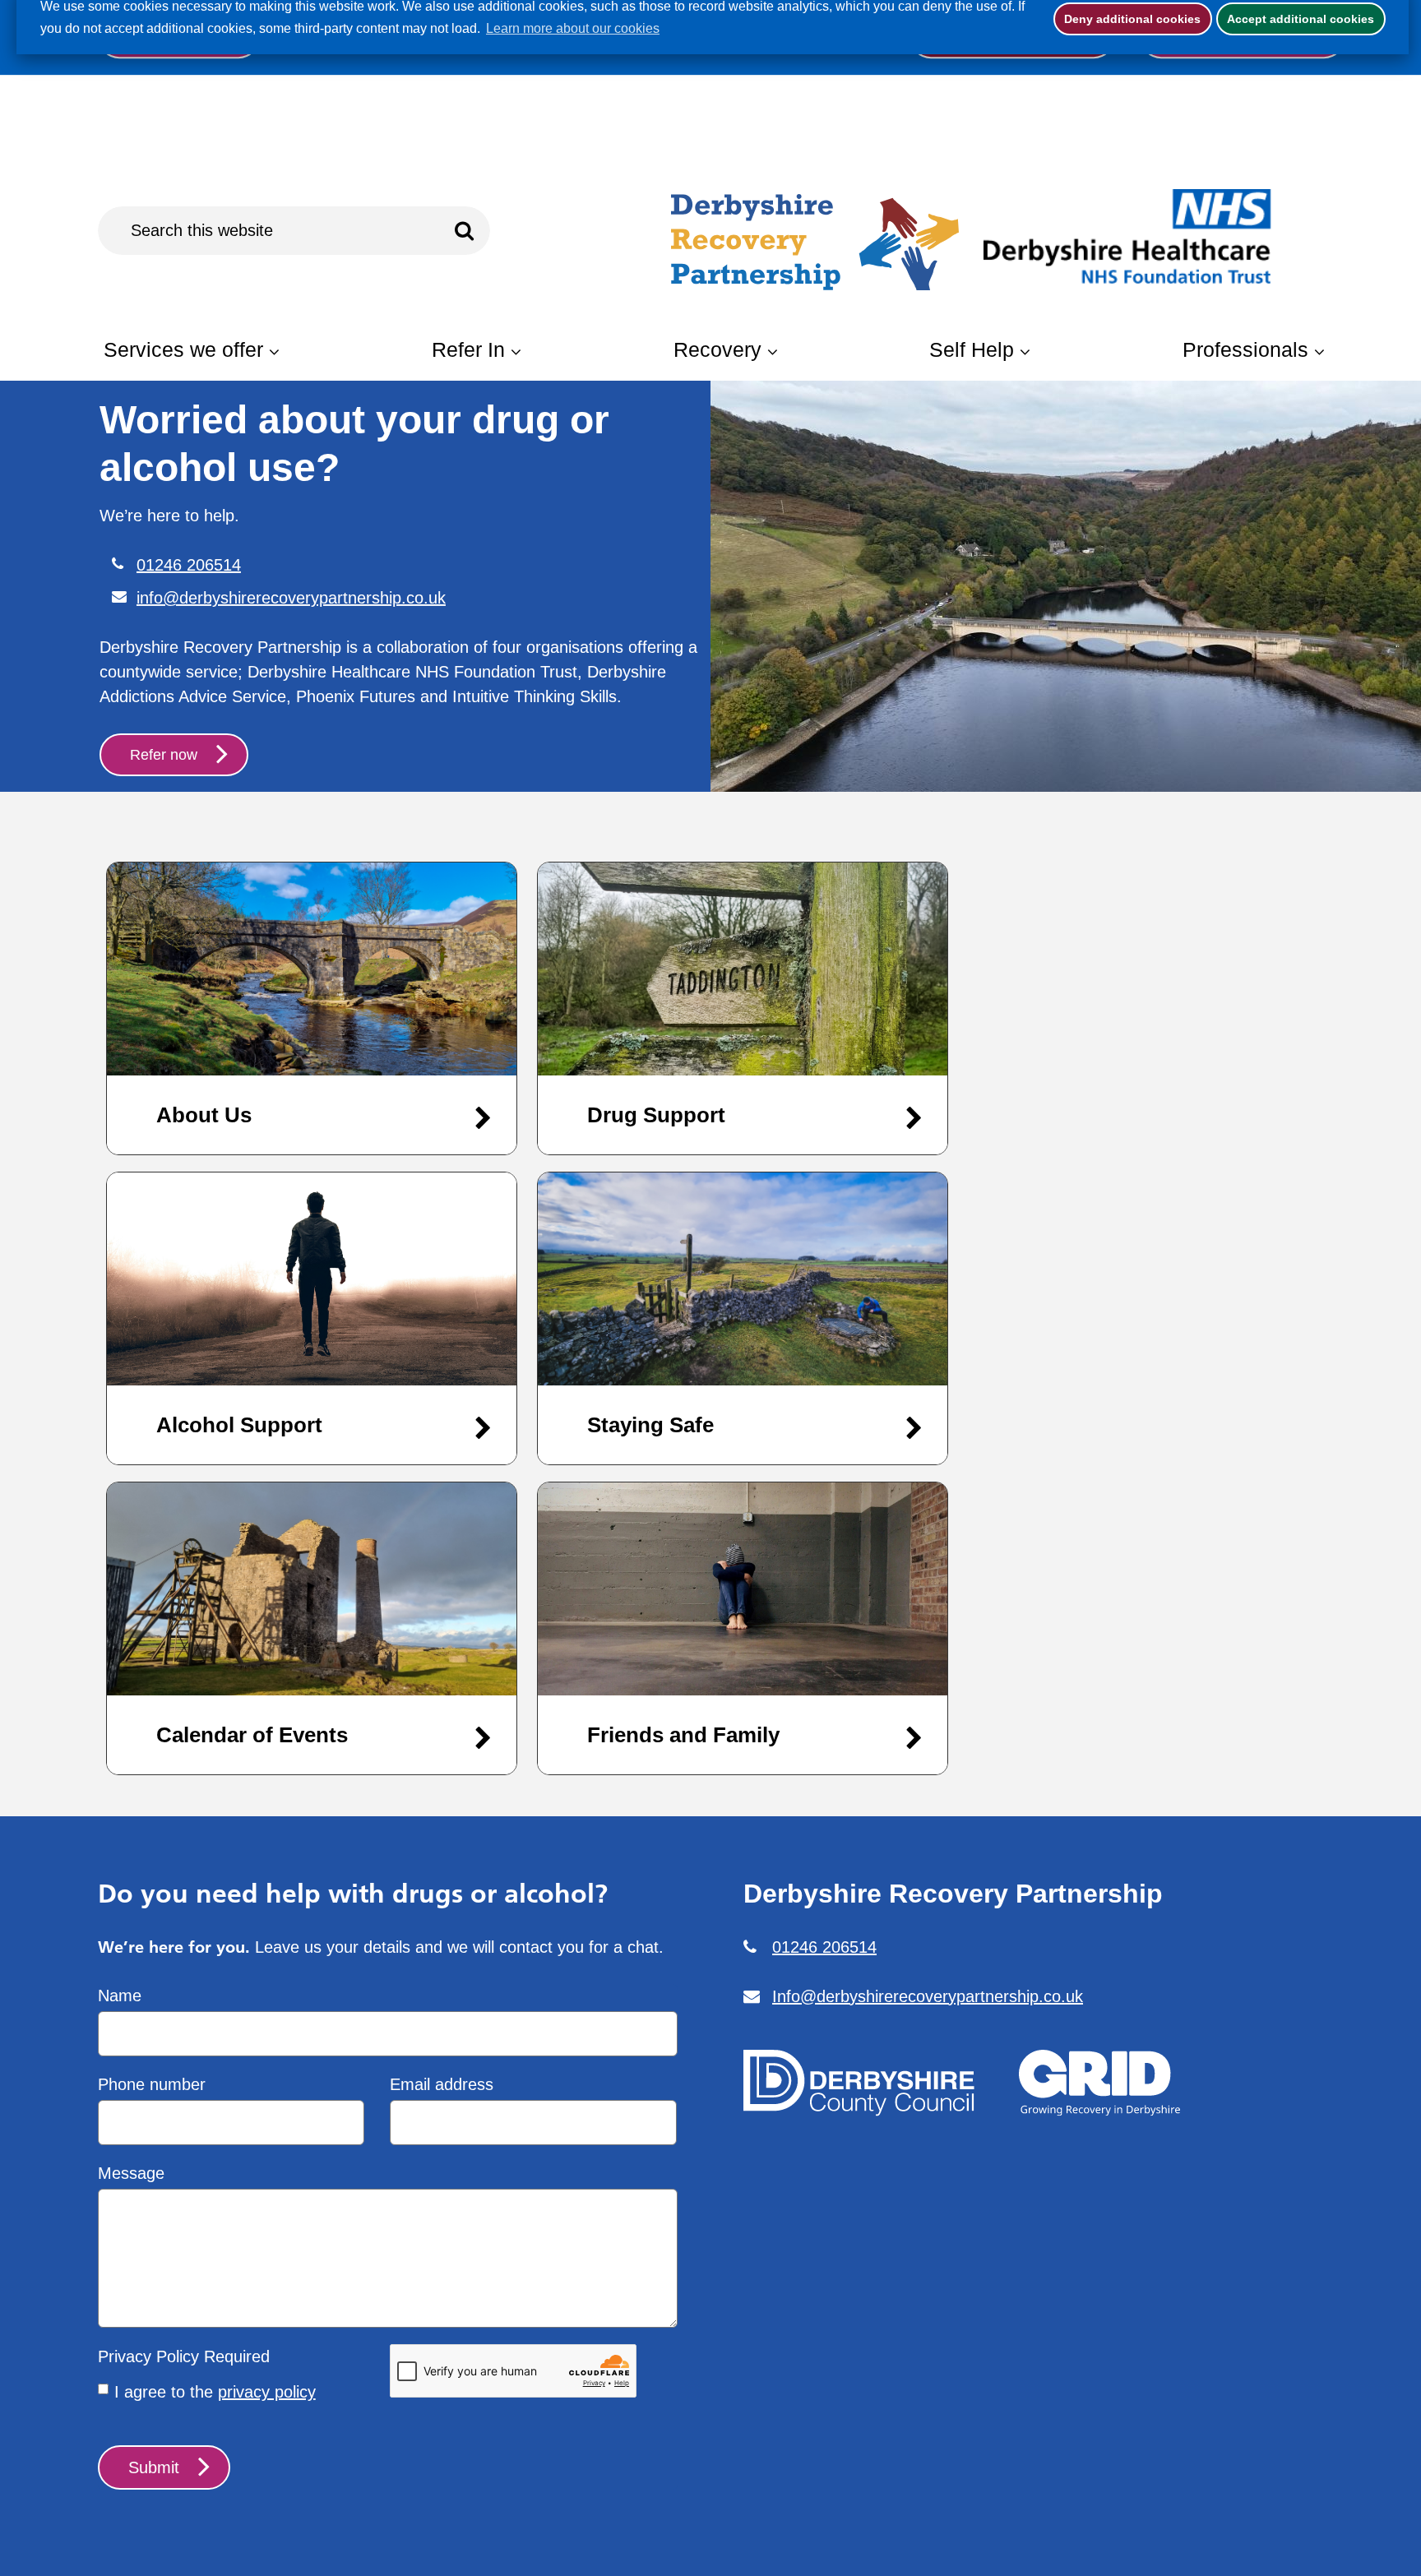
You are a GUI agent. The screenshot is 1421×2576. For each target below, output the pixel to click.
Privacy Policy (148, 2356)
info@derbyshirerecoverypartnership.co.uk (291, 524)
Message (131, 2173)
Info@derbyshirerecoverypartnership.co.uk (928, 1996)
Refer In (468, 349)
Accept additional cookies (1296, 19)
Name (120, 1996)
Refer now (164, 681)
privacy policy (267, 2392)
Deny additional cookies (1127, 19)
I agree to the (215, 2392)
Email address (442, 2084)
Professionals (1245, 349)
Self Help (972, 349)
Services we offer (183, 349)
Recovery (717, 349)
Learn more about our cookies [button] (573, 28)
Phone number (152, 2084)
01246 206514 (189, 491)
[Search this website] (465, 231)
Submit (154, 2467)
